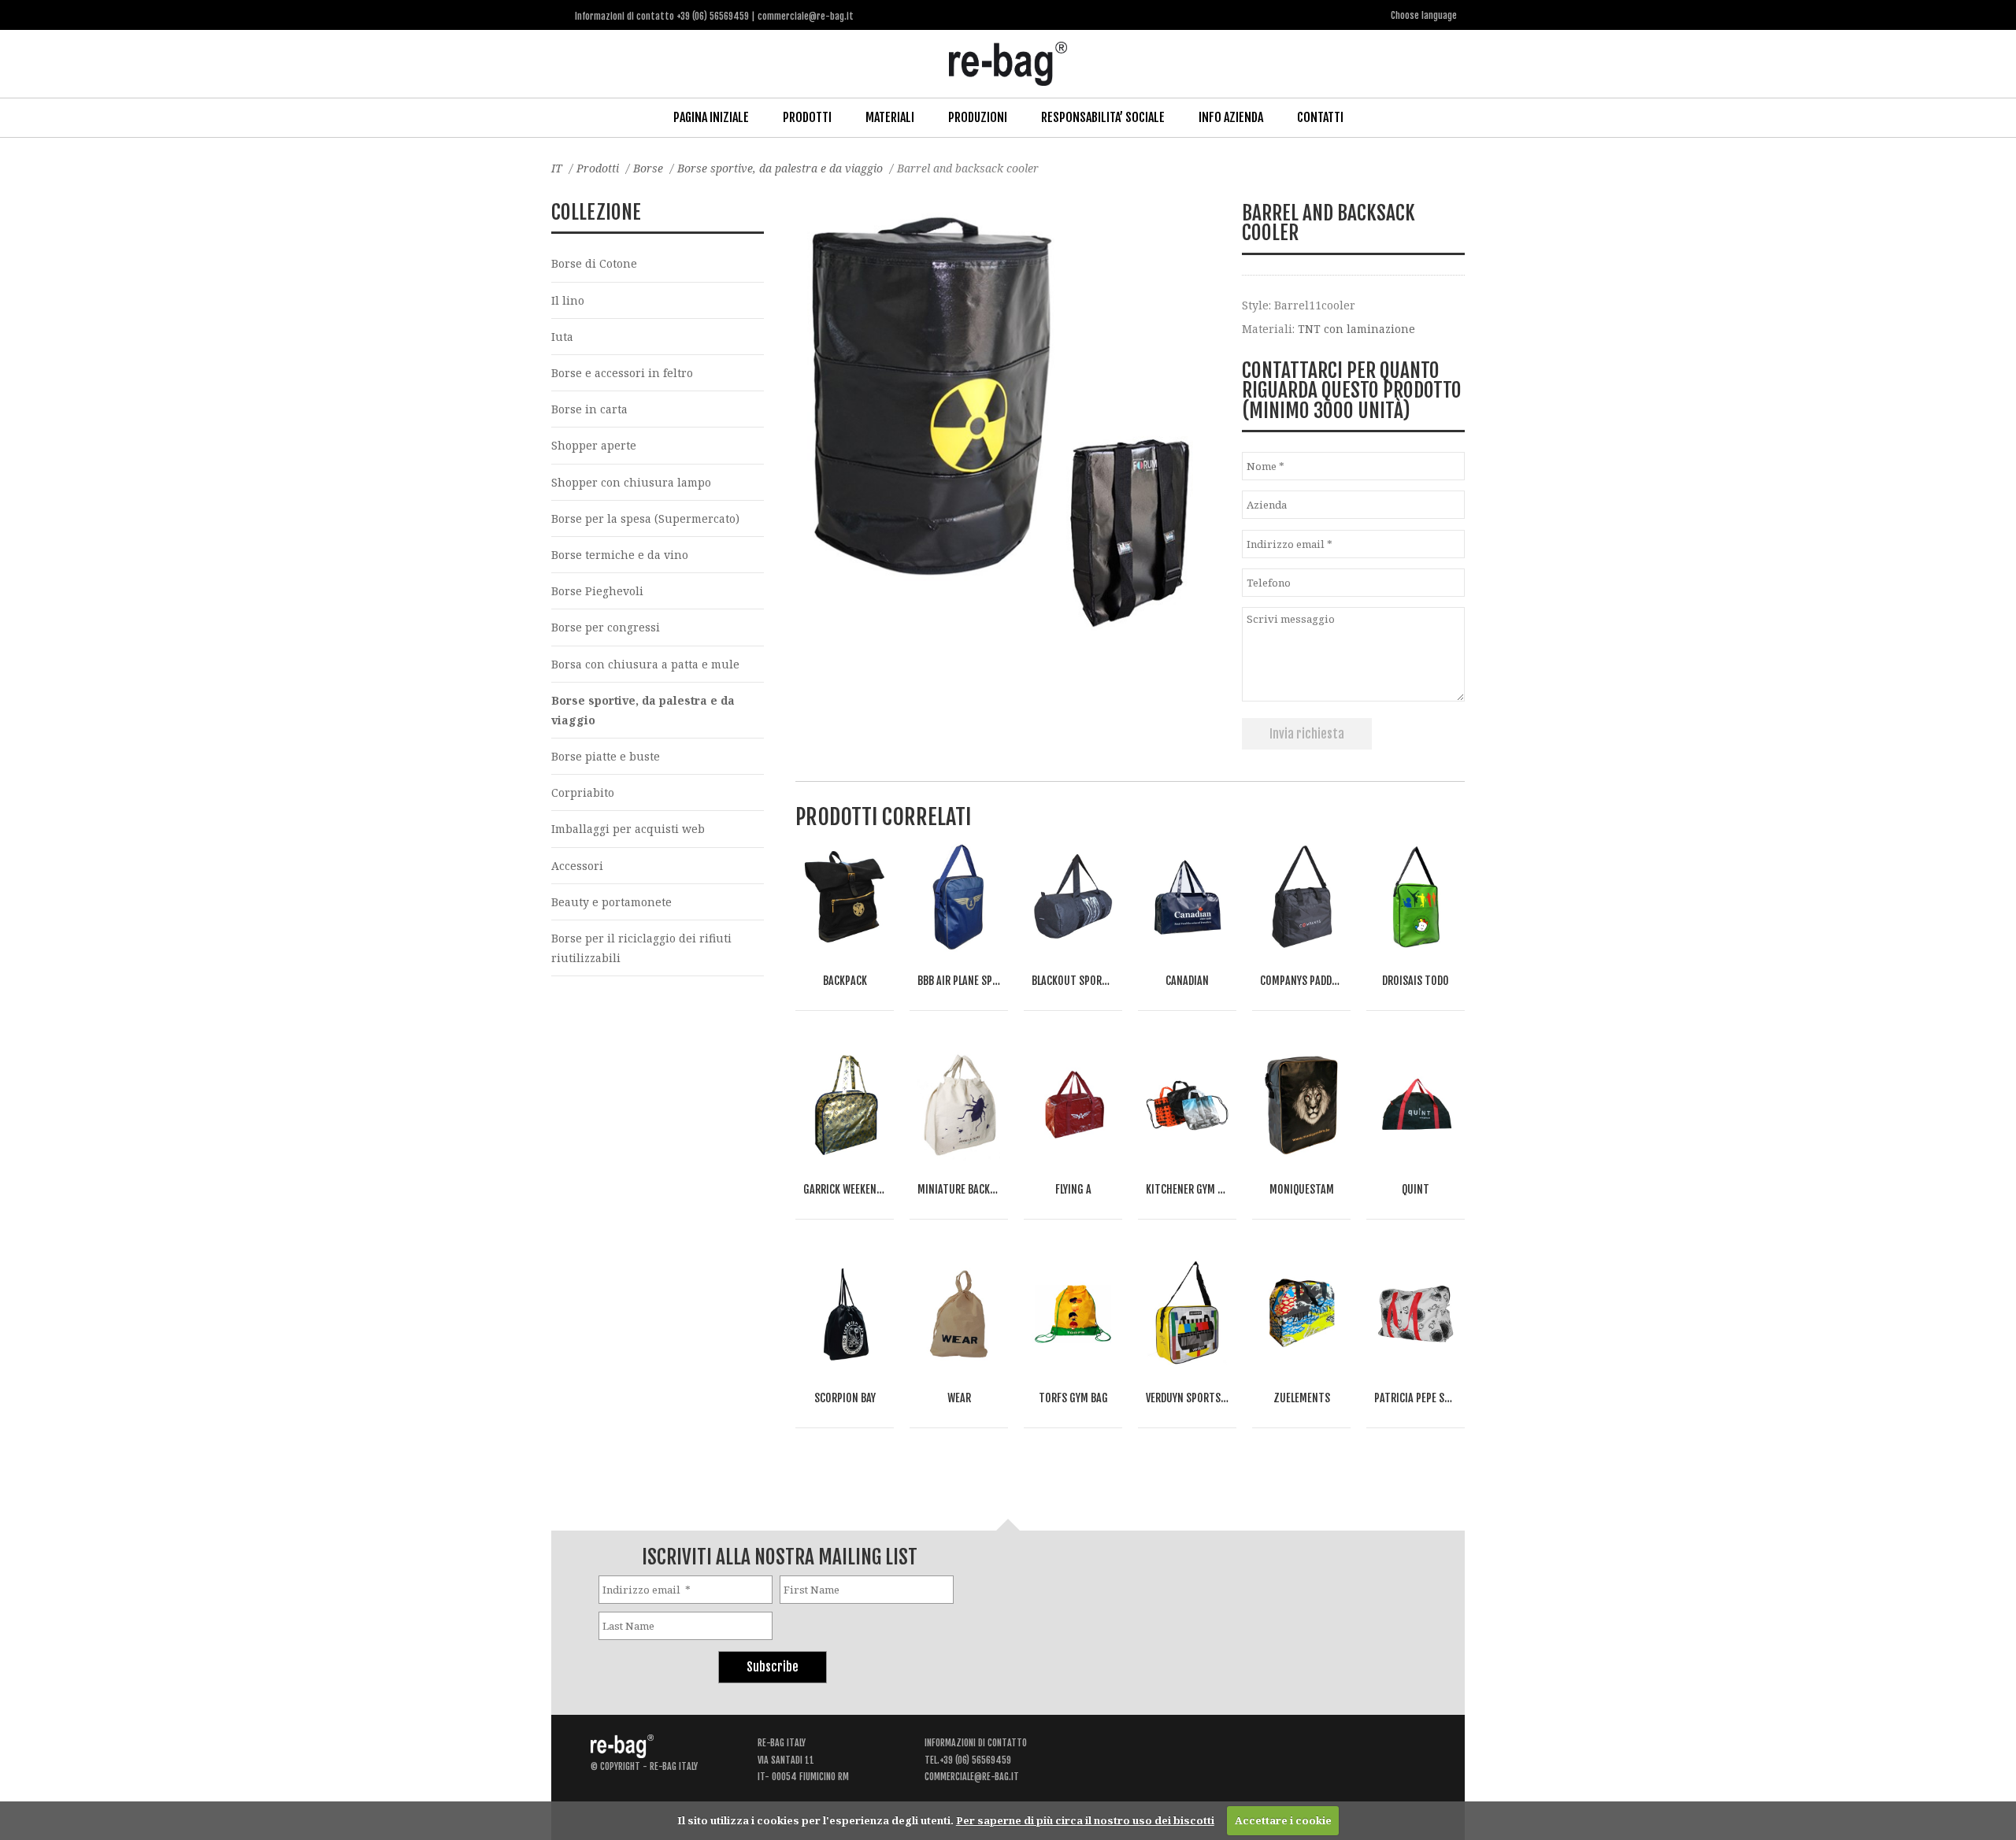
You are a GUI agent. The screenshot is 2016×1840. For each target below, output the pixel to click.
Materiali (890, 117)
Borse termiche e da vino (620, 555)
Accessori (577, 866)
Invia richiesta (1307, 734)
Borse (648, 168)
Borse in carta (589, 409)
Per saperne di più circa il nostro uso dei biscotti (1085, 1820)
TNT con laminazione (1356, 329)
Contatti (1320, 117)
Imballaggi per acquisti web (628, 829)
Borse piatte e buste (606, 756)
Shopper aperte (594, 445)
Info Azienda (1231, 117)
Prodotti (807, 117)
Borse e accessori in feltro (622, 373)
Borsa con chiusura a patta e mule (645, 664)
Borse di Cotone (594, 263)
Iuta (562, 337)
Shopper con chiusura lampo (631, 482)
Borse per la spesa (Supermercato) (645, 518)
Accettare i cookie (1283, 1820)
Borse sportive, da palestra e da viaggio (780, 168)
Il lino (568, 300)
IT (557, 168)
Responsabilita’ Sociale (1103, 117)
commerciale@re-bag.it (972, 1777)
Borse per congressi (606, 627)
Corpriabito (583, 792)
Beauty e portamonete (611, 902)
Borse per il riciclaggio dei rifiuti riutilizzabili (641, 948)
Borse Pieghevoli (597, 591)
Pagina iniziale (711, 117)
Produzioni (978, 117)
